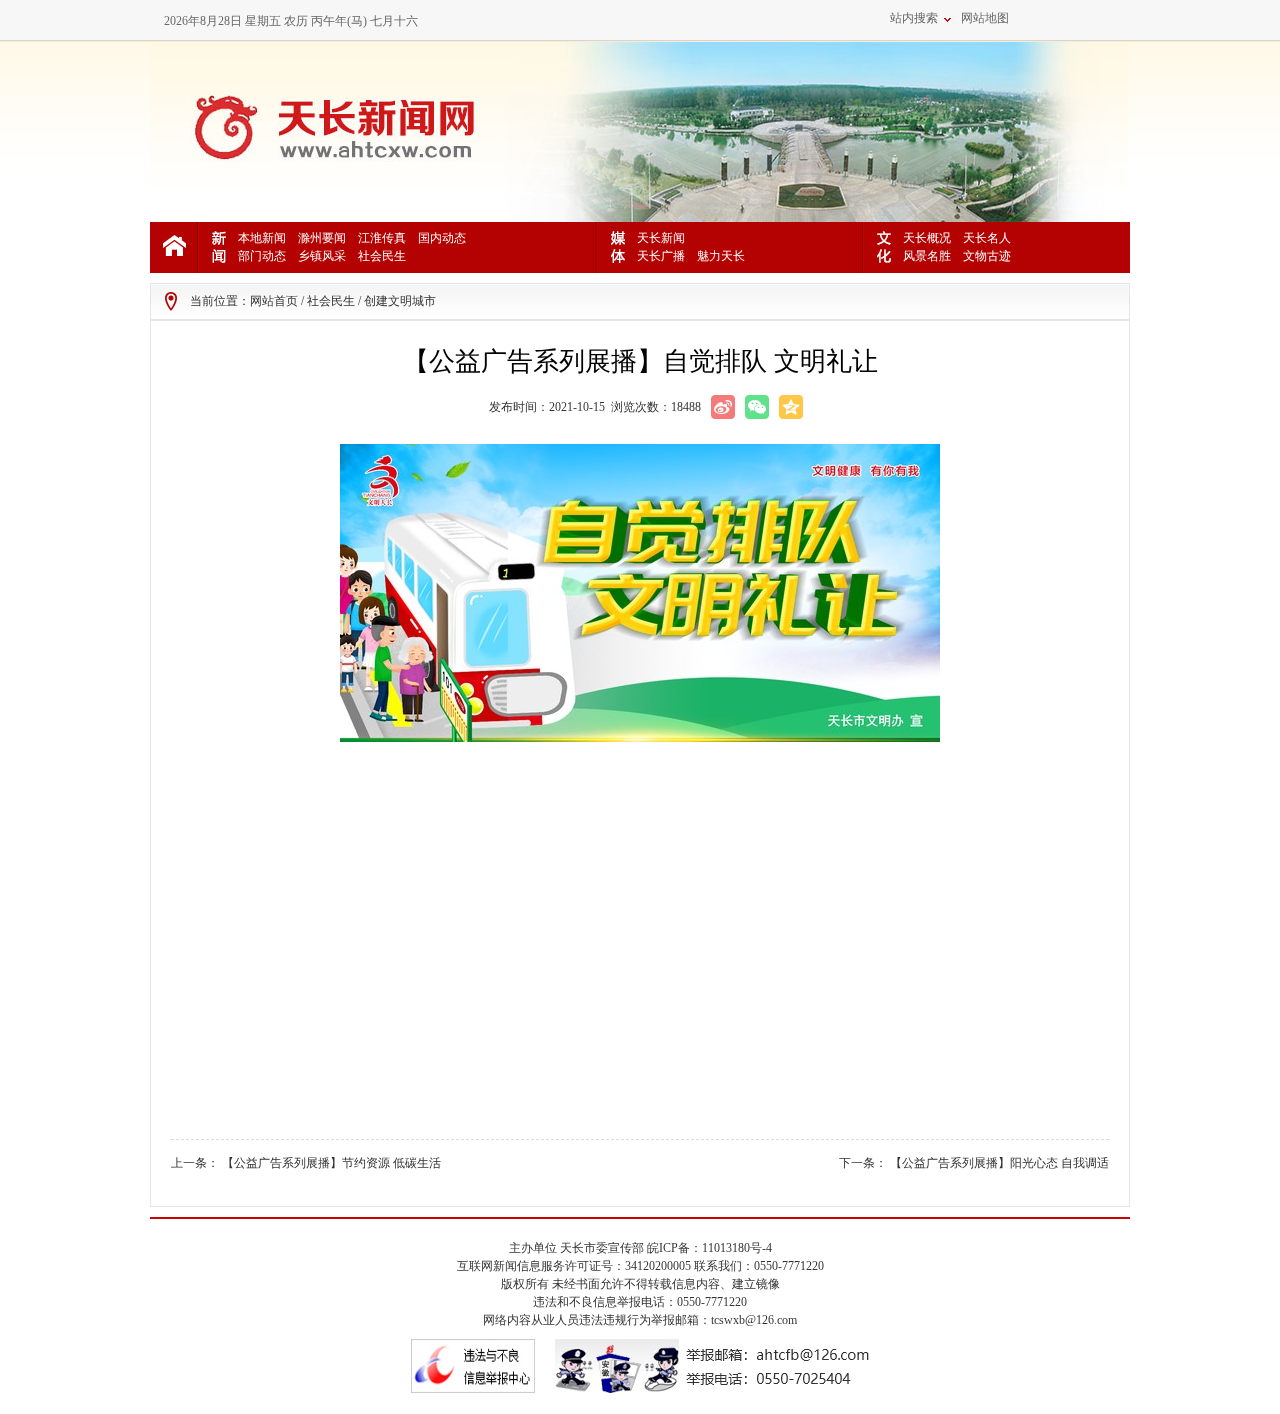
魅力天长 (721, 256)
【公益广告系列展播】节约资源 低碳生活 (331, 1163)
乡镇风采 (322, 256)
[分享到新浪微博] (723, 407)
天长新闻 (661, 238)
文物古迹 (987, 256)
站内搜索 (914, 18)
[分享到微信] (757, 407)
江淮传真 (382, 238)
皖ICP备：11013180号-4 (709, 1248)
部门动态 (262, 256)
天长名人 (987, 238)
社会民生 (382, 256)
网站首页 (274, 301)
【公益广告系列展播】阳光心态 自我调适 (999, 1163)
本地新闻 (262, 238)
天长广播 (661, 256)
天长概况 (927, 238)
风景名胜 (927, 256)
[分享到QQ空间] (791, 407)
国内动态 (442, 238)
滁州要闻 (322, 238)
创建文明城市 (400, 301)
